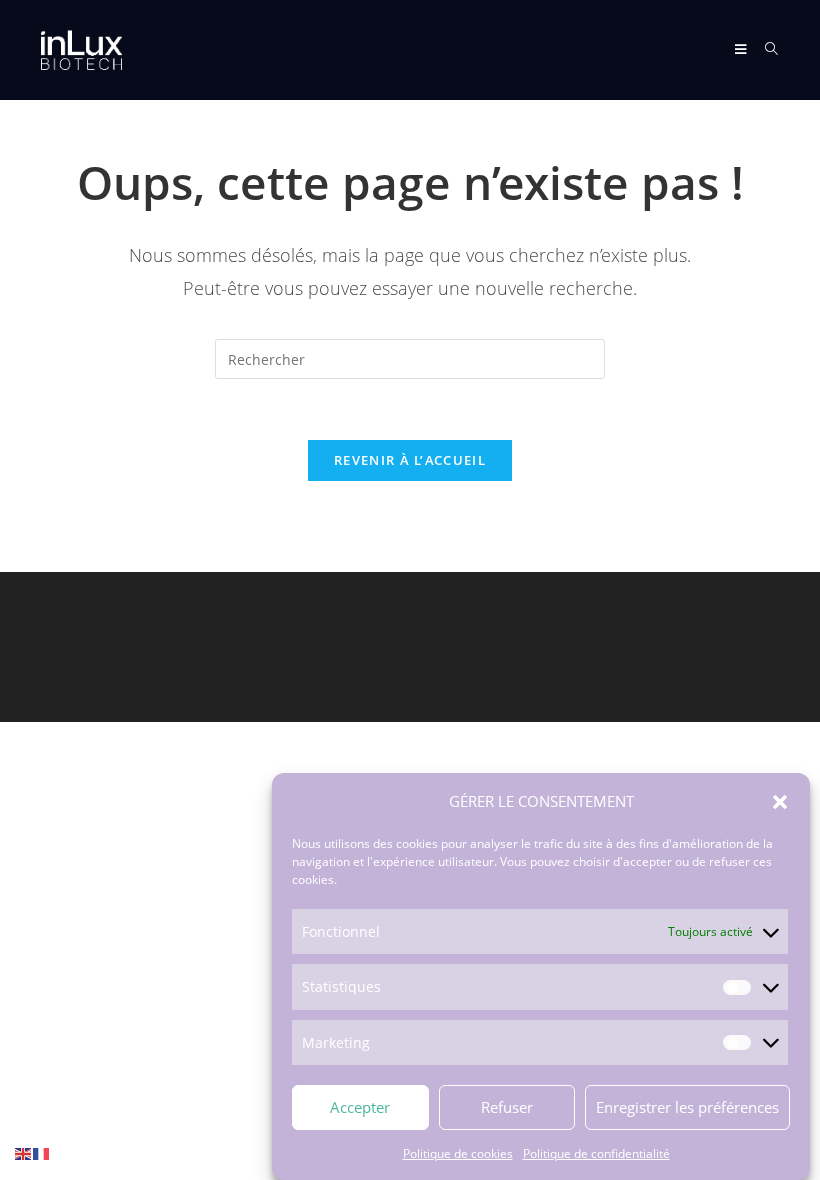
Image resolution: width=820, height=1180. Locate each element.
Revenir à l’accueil (410, 460)
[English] (24, 1152)
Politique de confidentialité (596, 1153)
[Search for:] (764, 49)
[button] (780, 802)
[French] (42, 1152)
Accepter (360, 1107)
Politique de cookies (458, 1153)
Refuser (507, 1107)
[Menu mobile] (742, 49)
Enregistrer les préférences (687, 1107)
